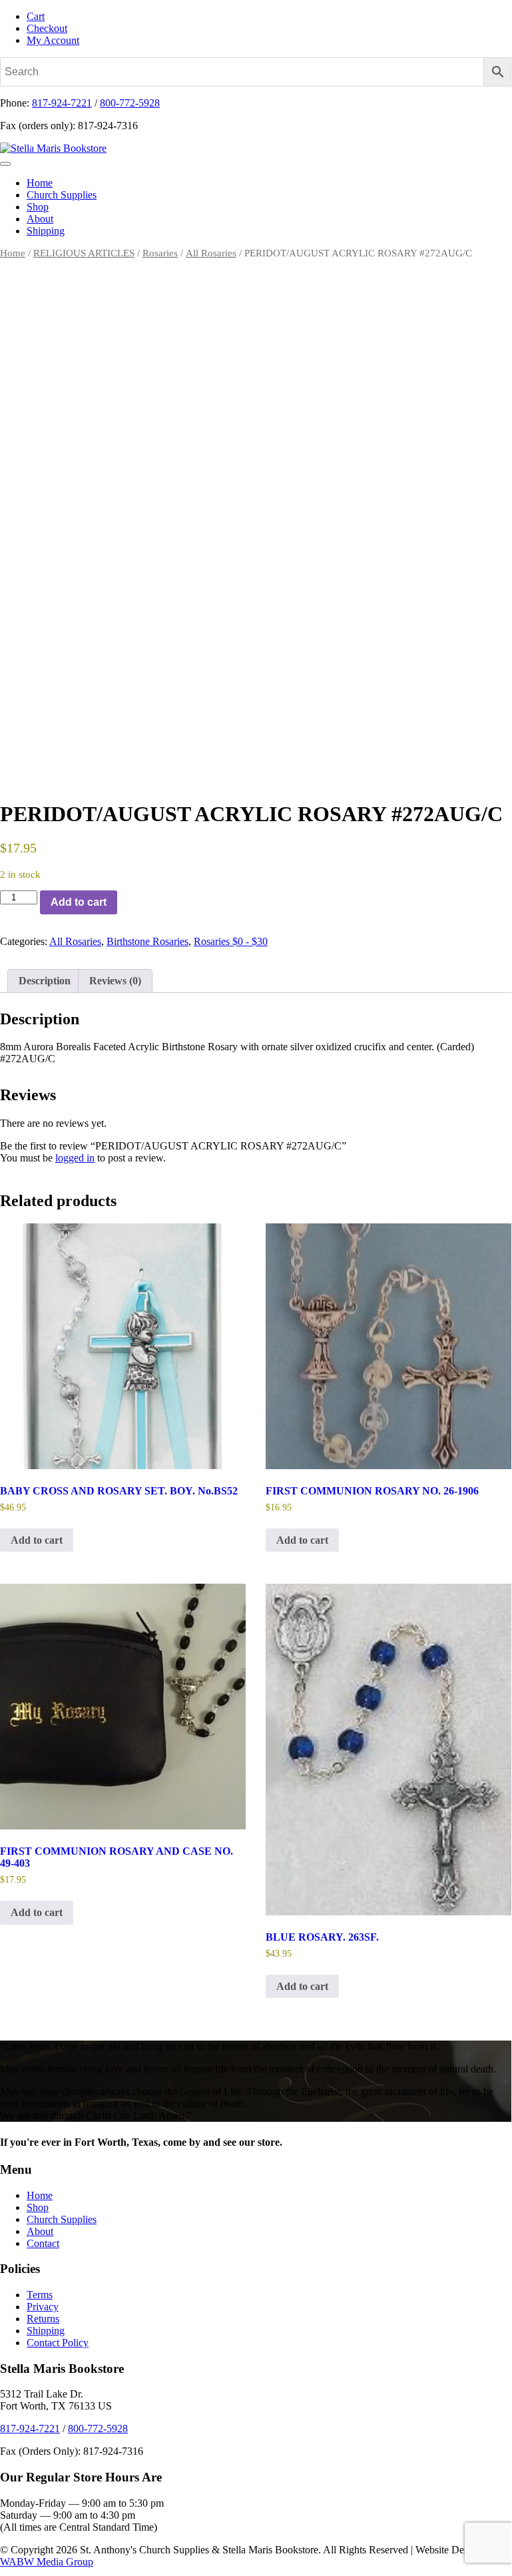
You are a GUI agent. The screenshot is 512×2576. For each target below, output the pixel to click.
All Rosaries (211, 253)
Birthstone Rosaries (147, 941)
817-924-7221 (62, 103)
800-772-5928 (130, 103)
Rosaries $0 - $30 (231, 941)
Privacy (43, 2307)
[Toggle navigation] (5, 164)
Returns (43, 2319)
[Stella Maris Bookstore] (53, 148)
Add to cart (79, 902)
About (40, 219)
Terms (40, 2295)
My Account (53, 40)
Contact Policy (58, 2343)
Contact (43, 2243)
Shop (38, 207)
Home (40, 183)
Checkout (47, 28)
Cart (36, 16)
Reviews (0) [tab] (115, 981)
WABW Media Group (47, 2562)
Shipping (46, 231)
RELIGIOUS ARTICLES (84, 253)
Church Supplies (62, 195)
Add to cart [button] (37, 1540)
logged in (75, 1158)
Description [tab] (45, 981)
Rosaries (160, 253)
